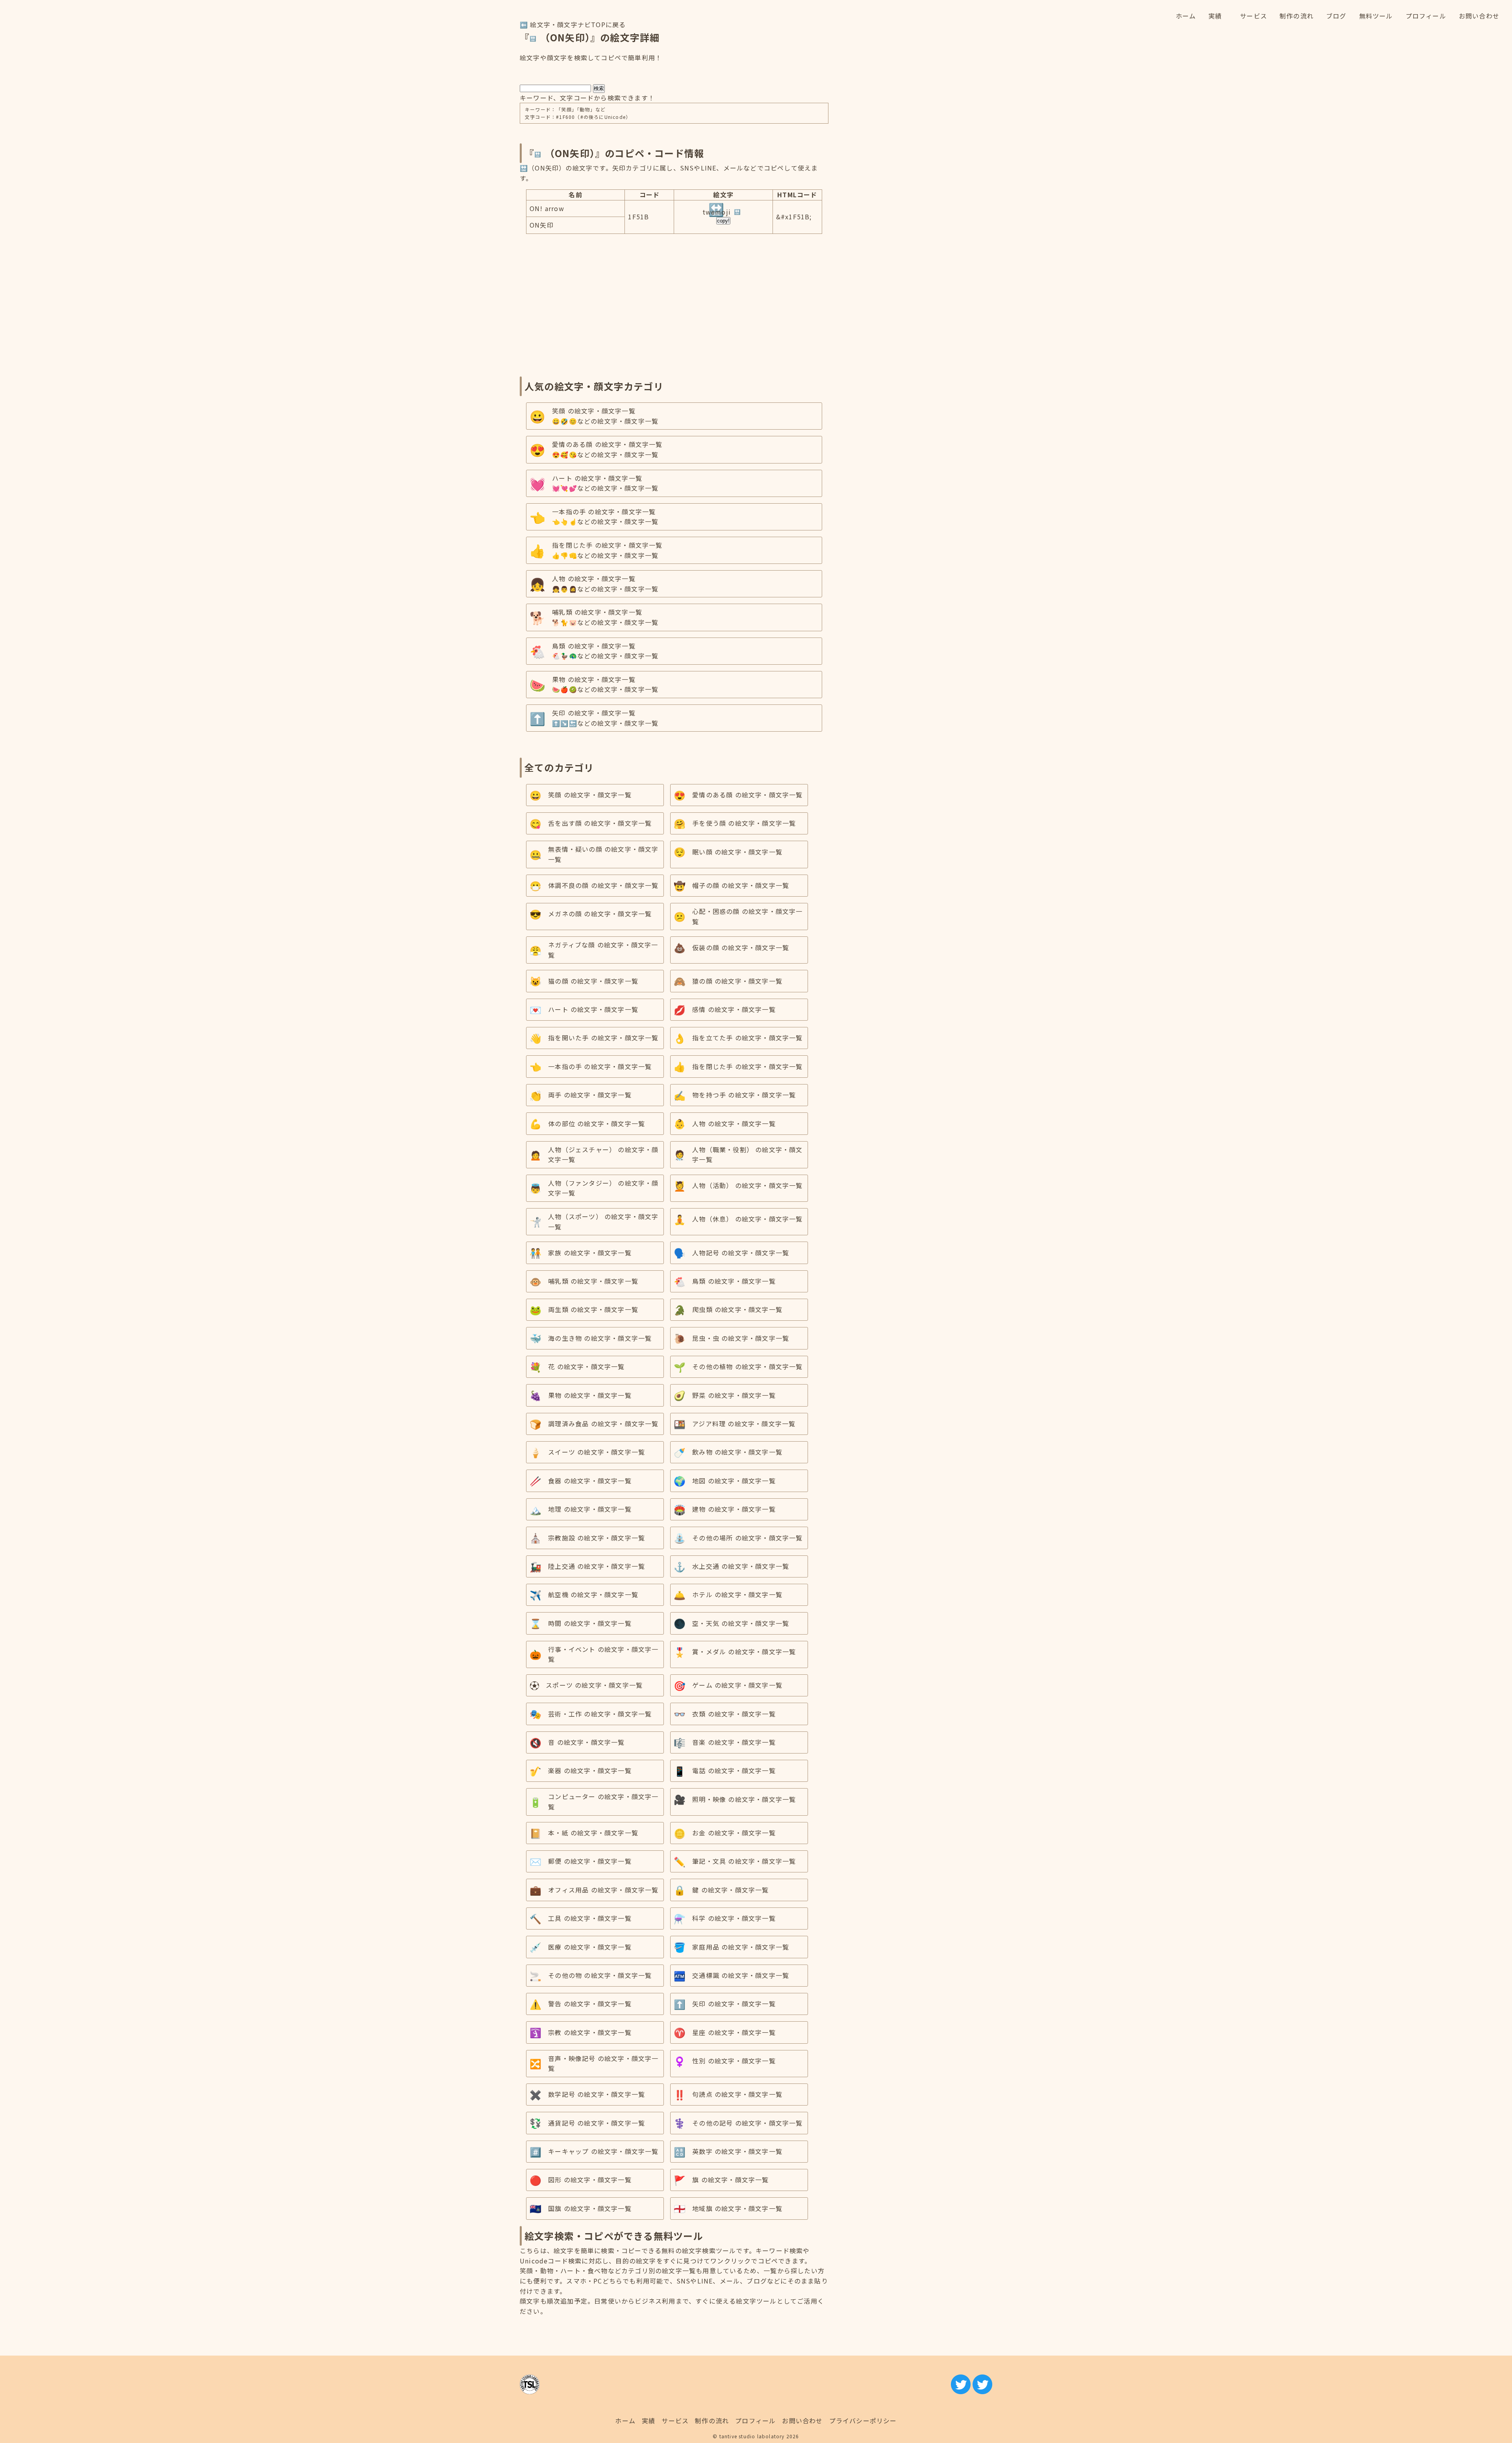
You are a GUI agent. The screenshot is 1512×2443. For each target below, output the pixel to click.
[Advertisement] (674, 302)
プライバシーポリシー (863, 2421)
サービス (675, 2421)
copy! (723, 221)
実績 (649, 2421)
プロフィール (755, 2421)
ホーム (625, 2421)
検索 (599, 88)
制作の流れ (712, 2421)
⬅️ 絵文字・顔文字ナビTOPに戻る (573, 24)
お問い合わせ (802, 2421)
